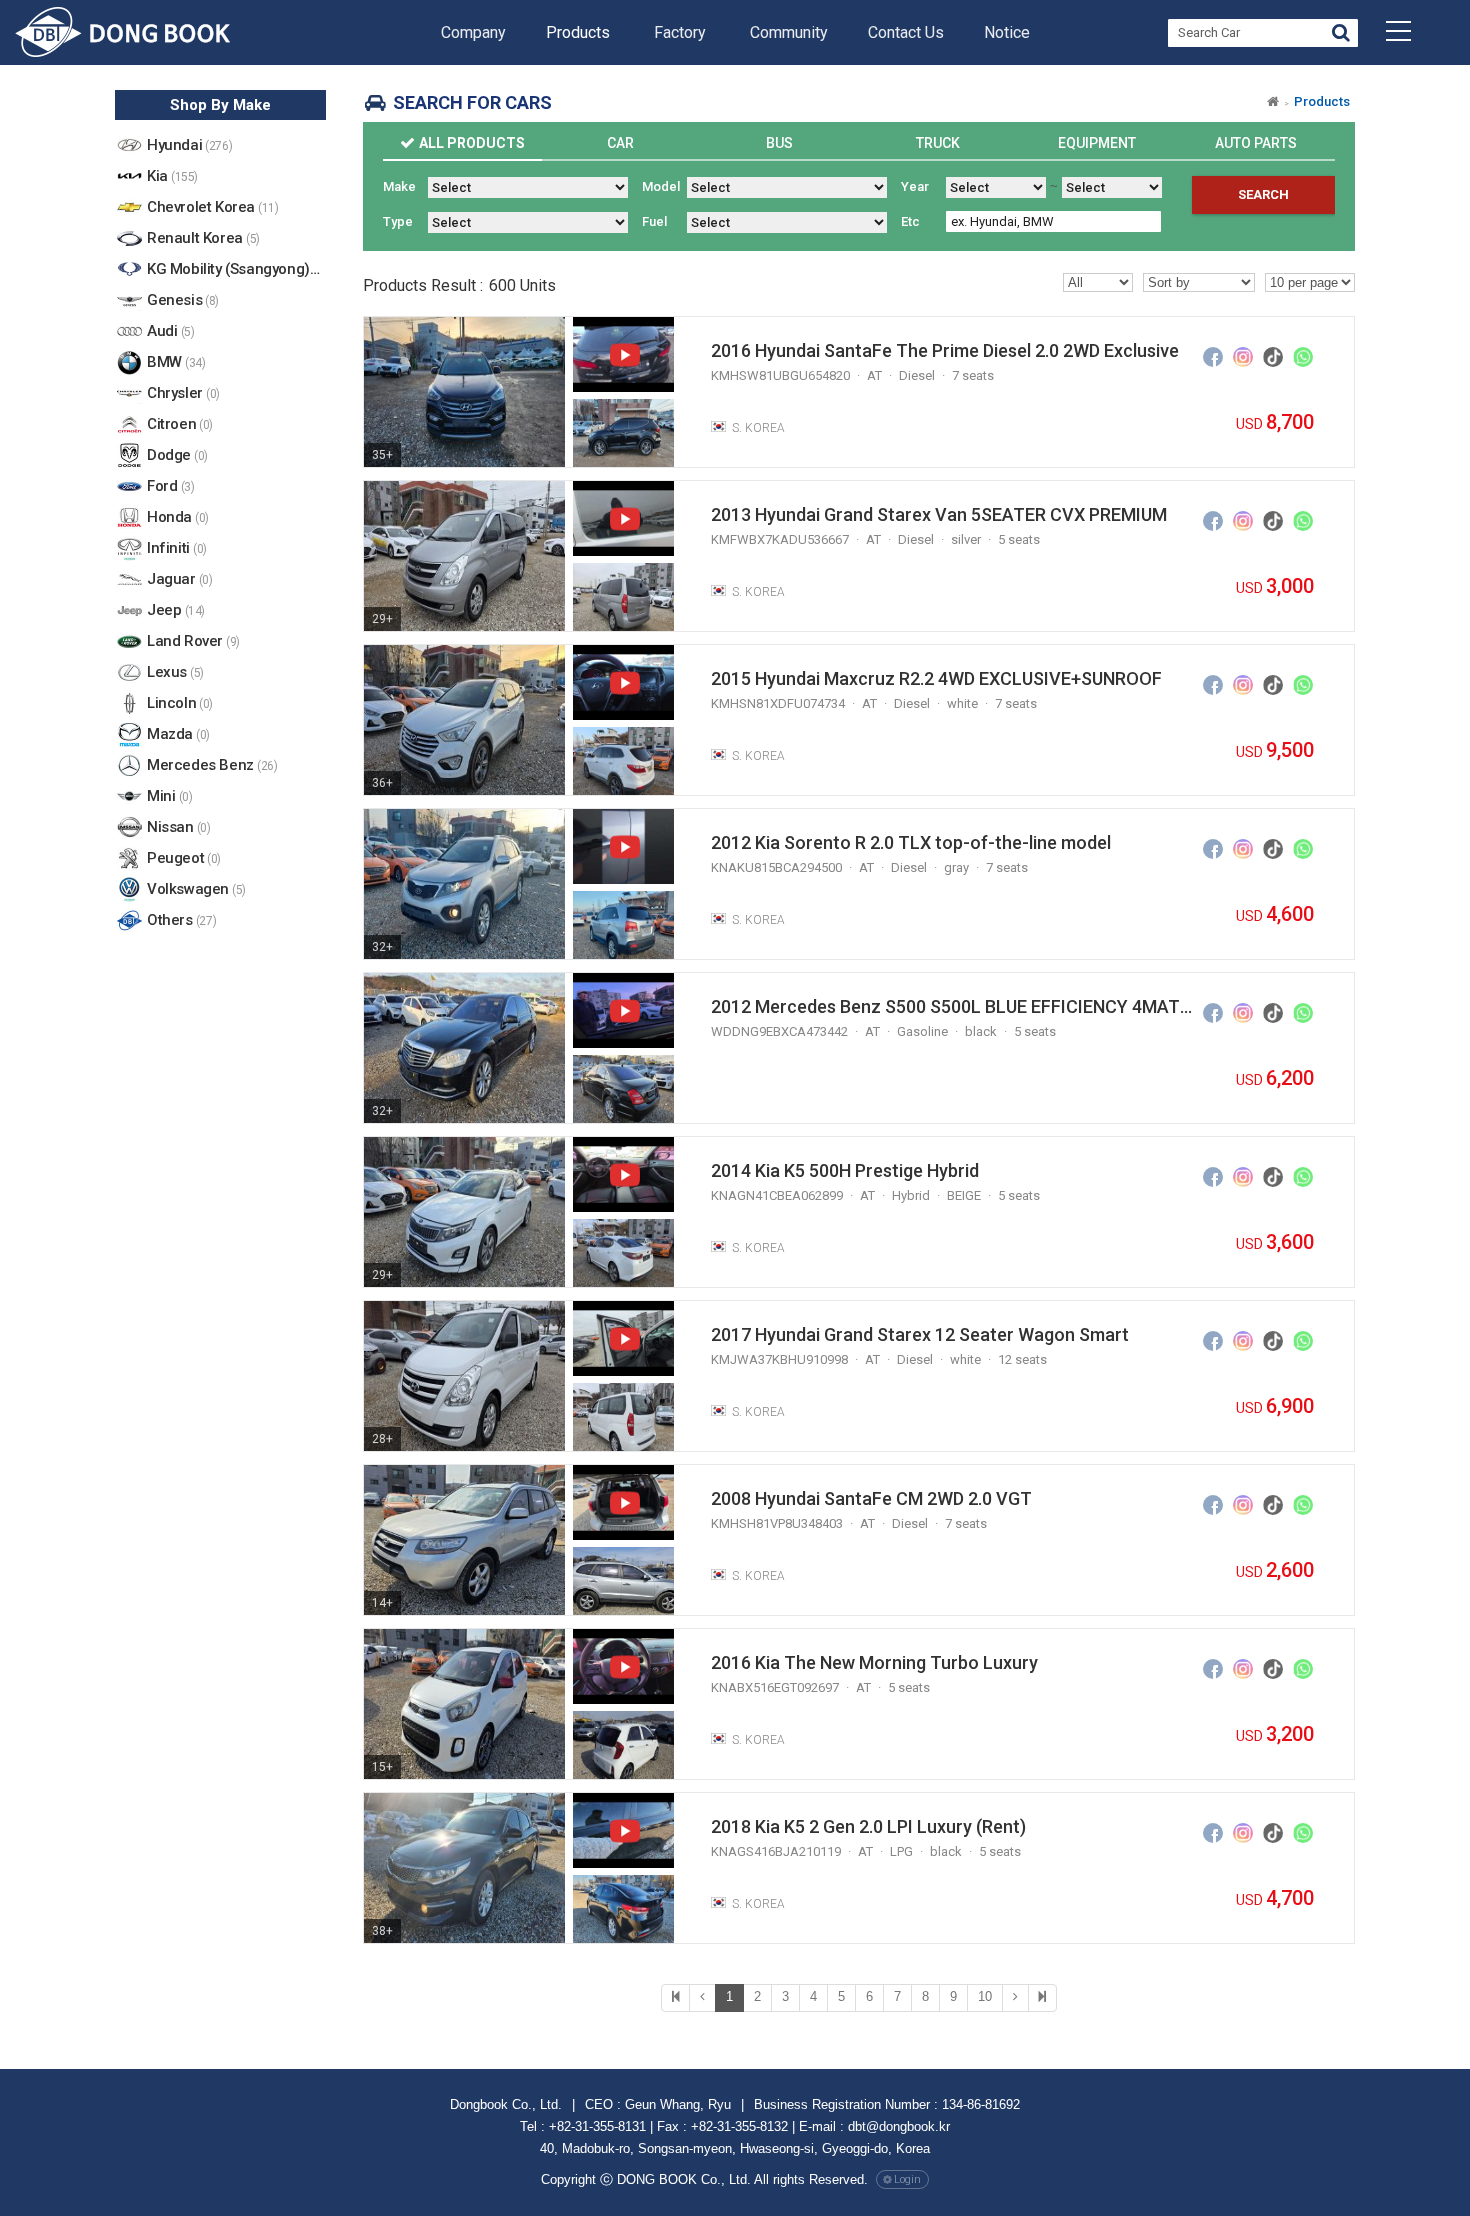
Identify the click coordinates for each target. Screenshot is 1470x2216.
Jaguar (179, 579)
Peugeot (184, 858)
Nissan (178, 827)
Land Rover (193, 641)
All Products (472, 143)
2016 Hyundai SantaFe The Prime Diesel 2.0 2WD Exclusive (945, 350)
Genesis (183, 300)
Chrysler (183, 393)
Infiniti (177, 548)
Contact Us (906, 32)
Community (789, 32)
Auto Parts (1256, 143)
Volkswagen (196, 889)
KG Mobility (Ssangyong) (236, 269)
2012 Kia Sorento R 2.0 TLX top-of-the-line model (911, 842)
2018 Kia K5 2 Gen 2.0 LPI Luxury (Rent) (868, 1826)
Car (620, 143)
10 (985, 1996)
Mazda (178, 734)
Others (181, 920)
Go (1341, 35)
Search (1263, 194)
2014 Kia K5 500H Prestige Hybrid (845, 1170)
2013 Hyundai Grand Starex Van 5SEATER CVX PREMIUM (939, 514)
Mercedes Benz (212, 765)
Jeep (176, 610)
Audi (170, 331)
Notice (1007, 32)
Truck (938, 143)
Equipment (1097, 143)
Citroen (180, 424)
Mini (169, 796)
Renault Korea (203, 238)
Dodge (177, 455)
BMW (176, 362)
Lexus (175, 672)
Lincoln (180, 703)
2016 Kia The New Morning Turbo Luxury (874, 1662)
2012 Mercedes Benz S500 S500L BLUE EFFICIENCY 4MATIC (953, 1006)
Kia (172, 176)
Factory (680, 32)
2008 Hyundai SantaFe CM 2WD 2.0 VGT (871, 1498)
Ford (170, 486)
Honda (178, 517)
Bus (779, 143)
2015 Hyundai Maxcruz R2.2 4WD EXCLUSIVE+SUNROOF (936, 678)
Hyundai (189, 145)
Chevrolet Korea (212, 207)
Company (473, 32)
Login (907, 2179)
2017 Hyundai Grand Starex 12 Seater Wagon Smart (920, 1334)
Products (578, 32)
